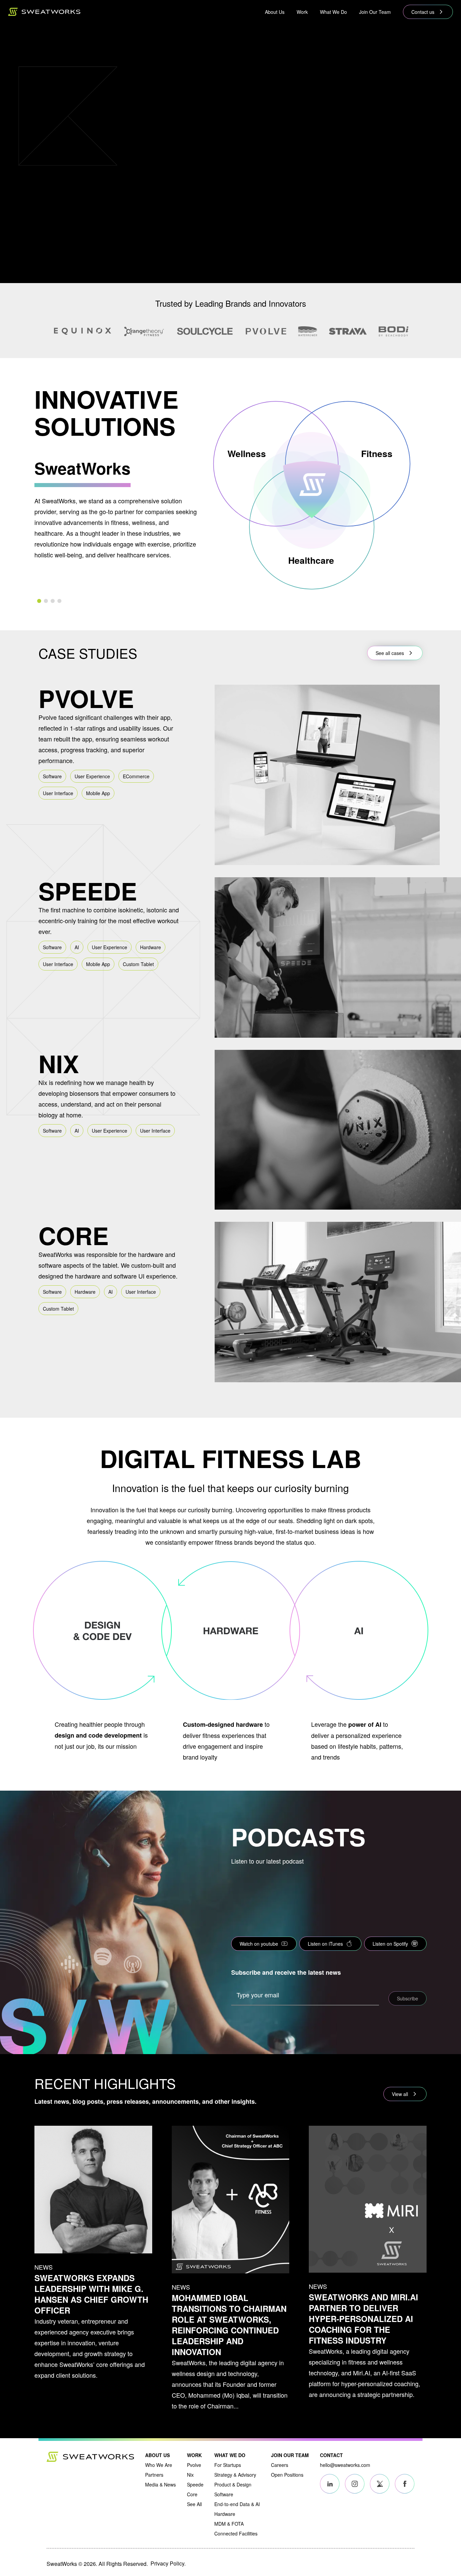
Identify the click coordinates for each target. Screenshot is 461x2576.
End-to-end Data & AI (237, 2504)
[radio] (39, 601)
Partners (154, 2475)
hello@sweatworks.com (345, 2465)
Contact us (423, 12)
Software (224, 2494)
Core (192, 2494)
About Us (275, 12)
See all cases (390, 653)
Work (302, 12)
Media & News (160, 2484)
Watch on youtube (259, 1944)
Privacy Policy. (168, 2563)
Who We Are (159, 2465)
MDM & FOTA (229, 2524)
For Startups (228, 2465)
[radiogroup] (117, 601)
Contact (331, 2455)
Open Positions (287, 2475)
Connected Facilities (236, 2533)
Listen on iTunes (325, 1944)
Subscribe (408, 1998)
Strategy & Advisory (235, 2475)
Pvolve (194, 2465)
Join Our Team (375, 12)
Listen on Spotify (390, 1944)
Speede (195, 2484)
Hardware (225, 2514)
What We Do (333, 12)
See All (194, 2504)
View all (400, 2094)
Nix (190, 2475)
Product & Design (233, 2484)
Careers (280, 2465)
